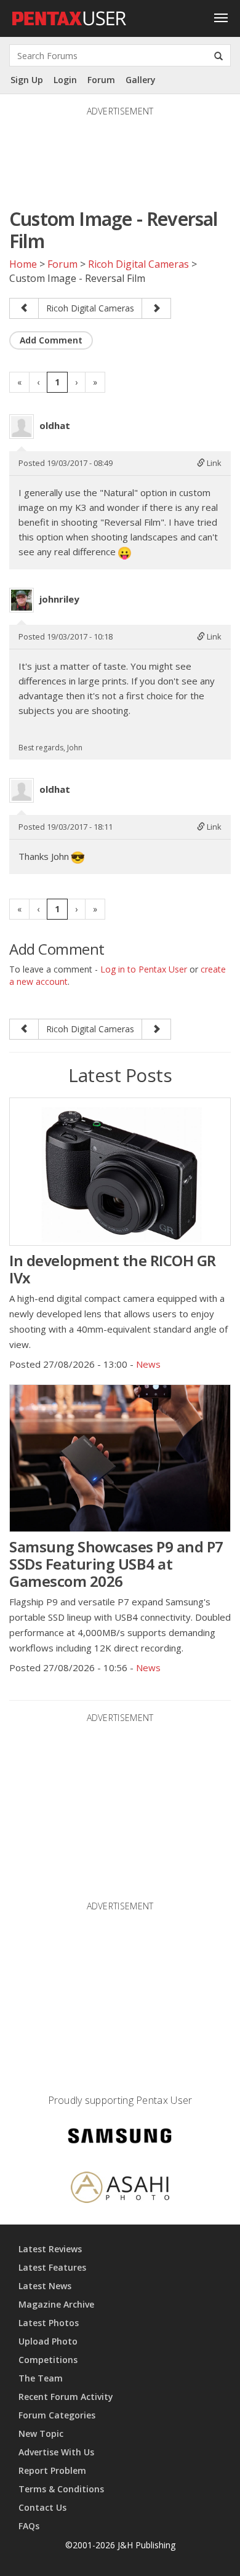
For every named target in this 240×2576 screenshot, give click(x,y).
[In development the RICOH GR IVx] (120, 1171)
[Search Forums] (218, 55)
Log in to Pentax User (144, 969)
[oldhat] (22, 427)
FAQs (29, 2526)
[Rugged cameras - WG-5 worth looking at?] (24, 308)
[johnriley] (22, 600)
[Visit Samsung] (120, 2137)
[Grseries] (156, 308)
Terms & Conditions (61, 2489)
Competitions (48, 2360)
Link (213, 463)
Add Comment (51, 340)
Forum (101, 80)
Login (65, 80)
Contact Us (42, 2507)
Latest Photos (49, 2323)
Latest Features (52, 2267)
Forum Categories (57, 2415)
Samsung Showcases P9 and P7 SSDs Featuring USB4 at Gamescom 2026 (116, 1564)
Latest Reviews (50, 2249)
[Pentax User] (70, 15)
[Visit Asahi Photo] (120, 2189)
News (148, 1364)
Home (23, 264)
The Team (41, 2378)
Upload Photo (48, 2341)
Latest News (45, 2286)
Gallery (141, 80)
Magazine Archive (56, 2304)
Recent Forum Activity (66, 2397)
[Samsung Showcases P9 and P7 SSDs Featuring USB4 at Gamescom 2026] (120, 1458)
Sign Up (27, 80)
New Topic (41, 2434)
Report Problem (52, 2470)
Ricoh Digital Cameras (138, 264)
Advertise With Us (56, 2452)
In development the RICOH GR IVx (113, 1269)
